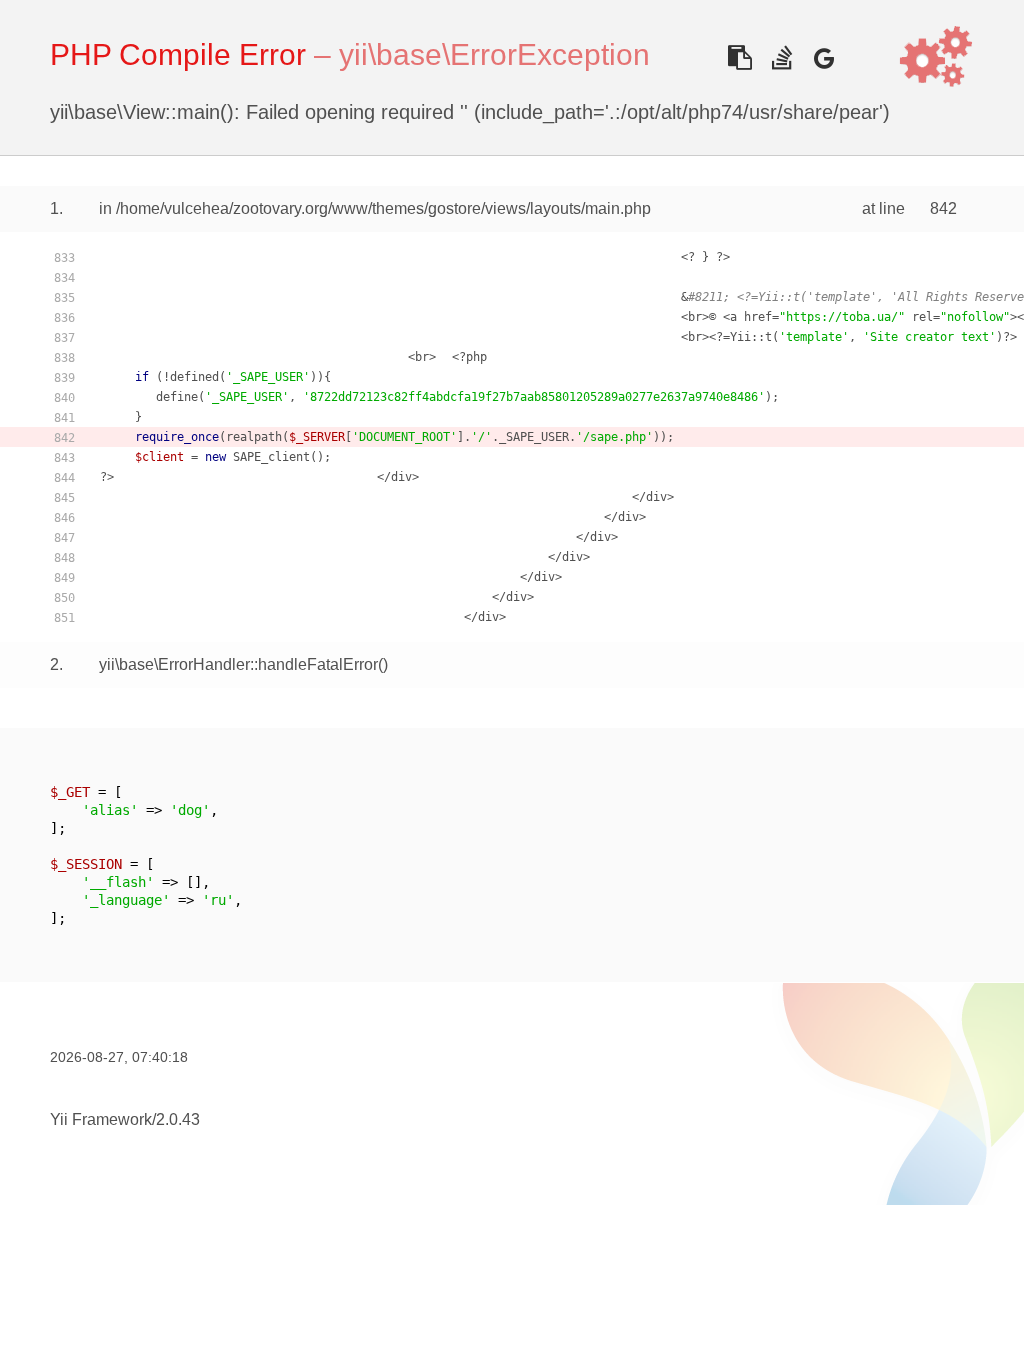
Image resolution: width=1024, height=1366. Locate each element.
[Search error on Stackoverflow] (781, 57)
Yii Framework (101, 1119)
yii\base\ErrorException (494, 54)
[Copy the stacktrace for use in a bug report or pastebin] (739, 57)
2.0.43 (178, 1119)
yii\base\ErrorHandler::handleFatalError (238, 664)
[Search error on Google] (823, 57)
